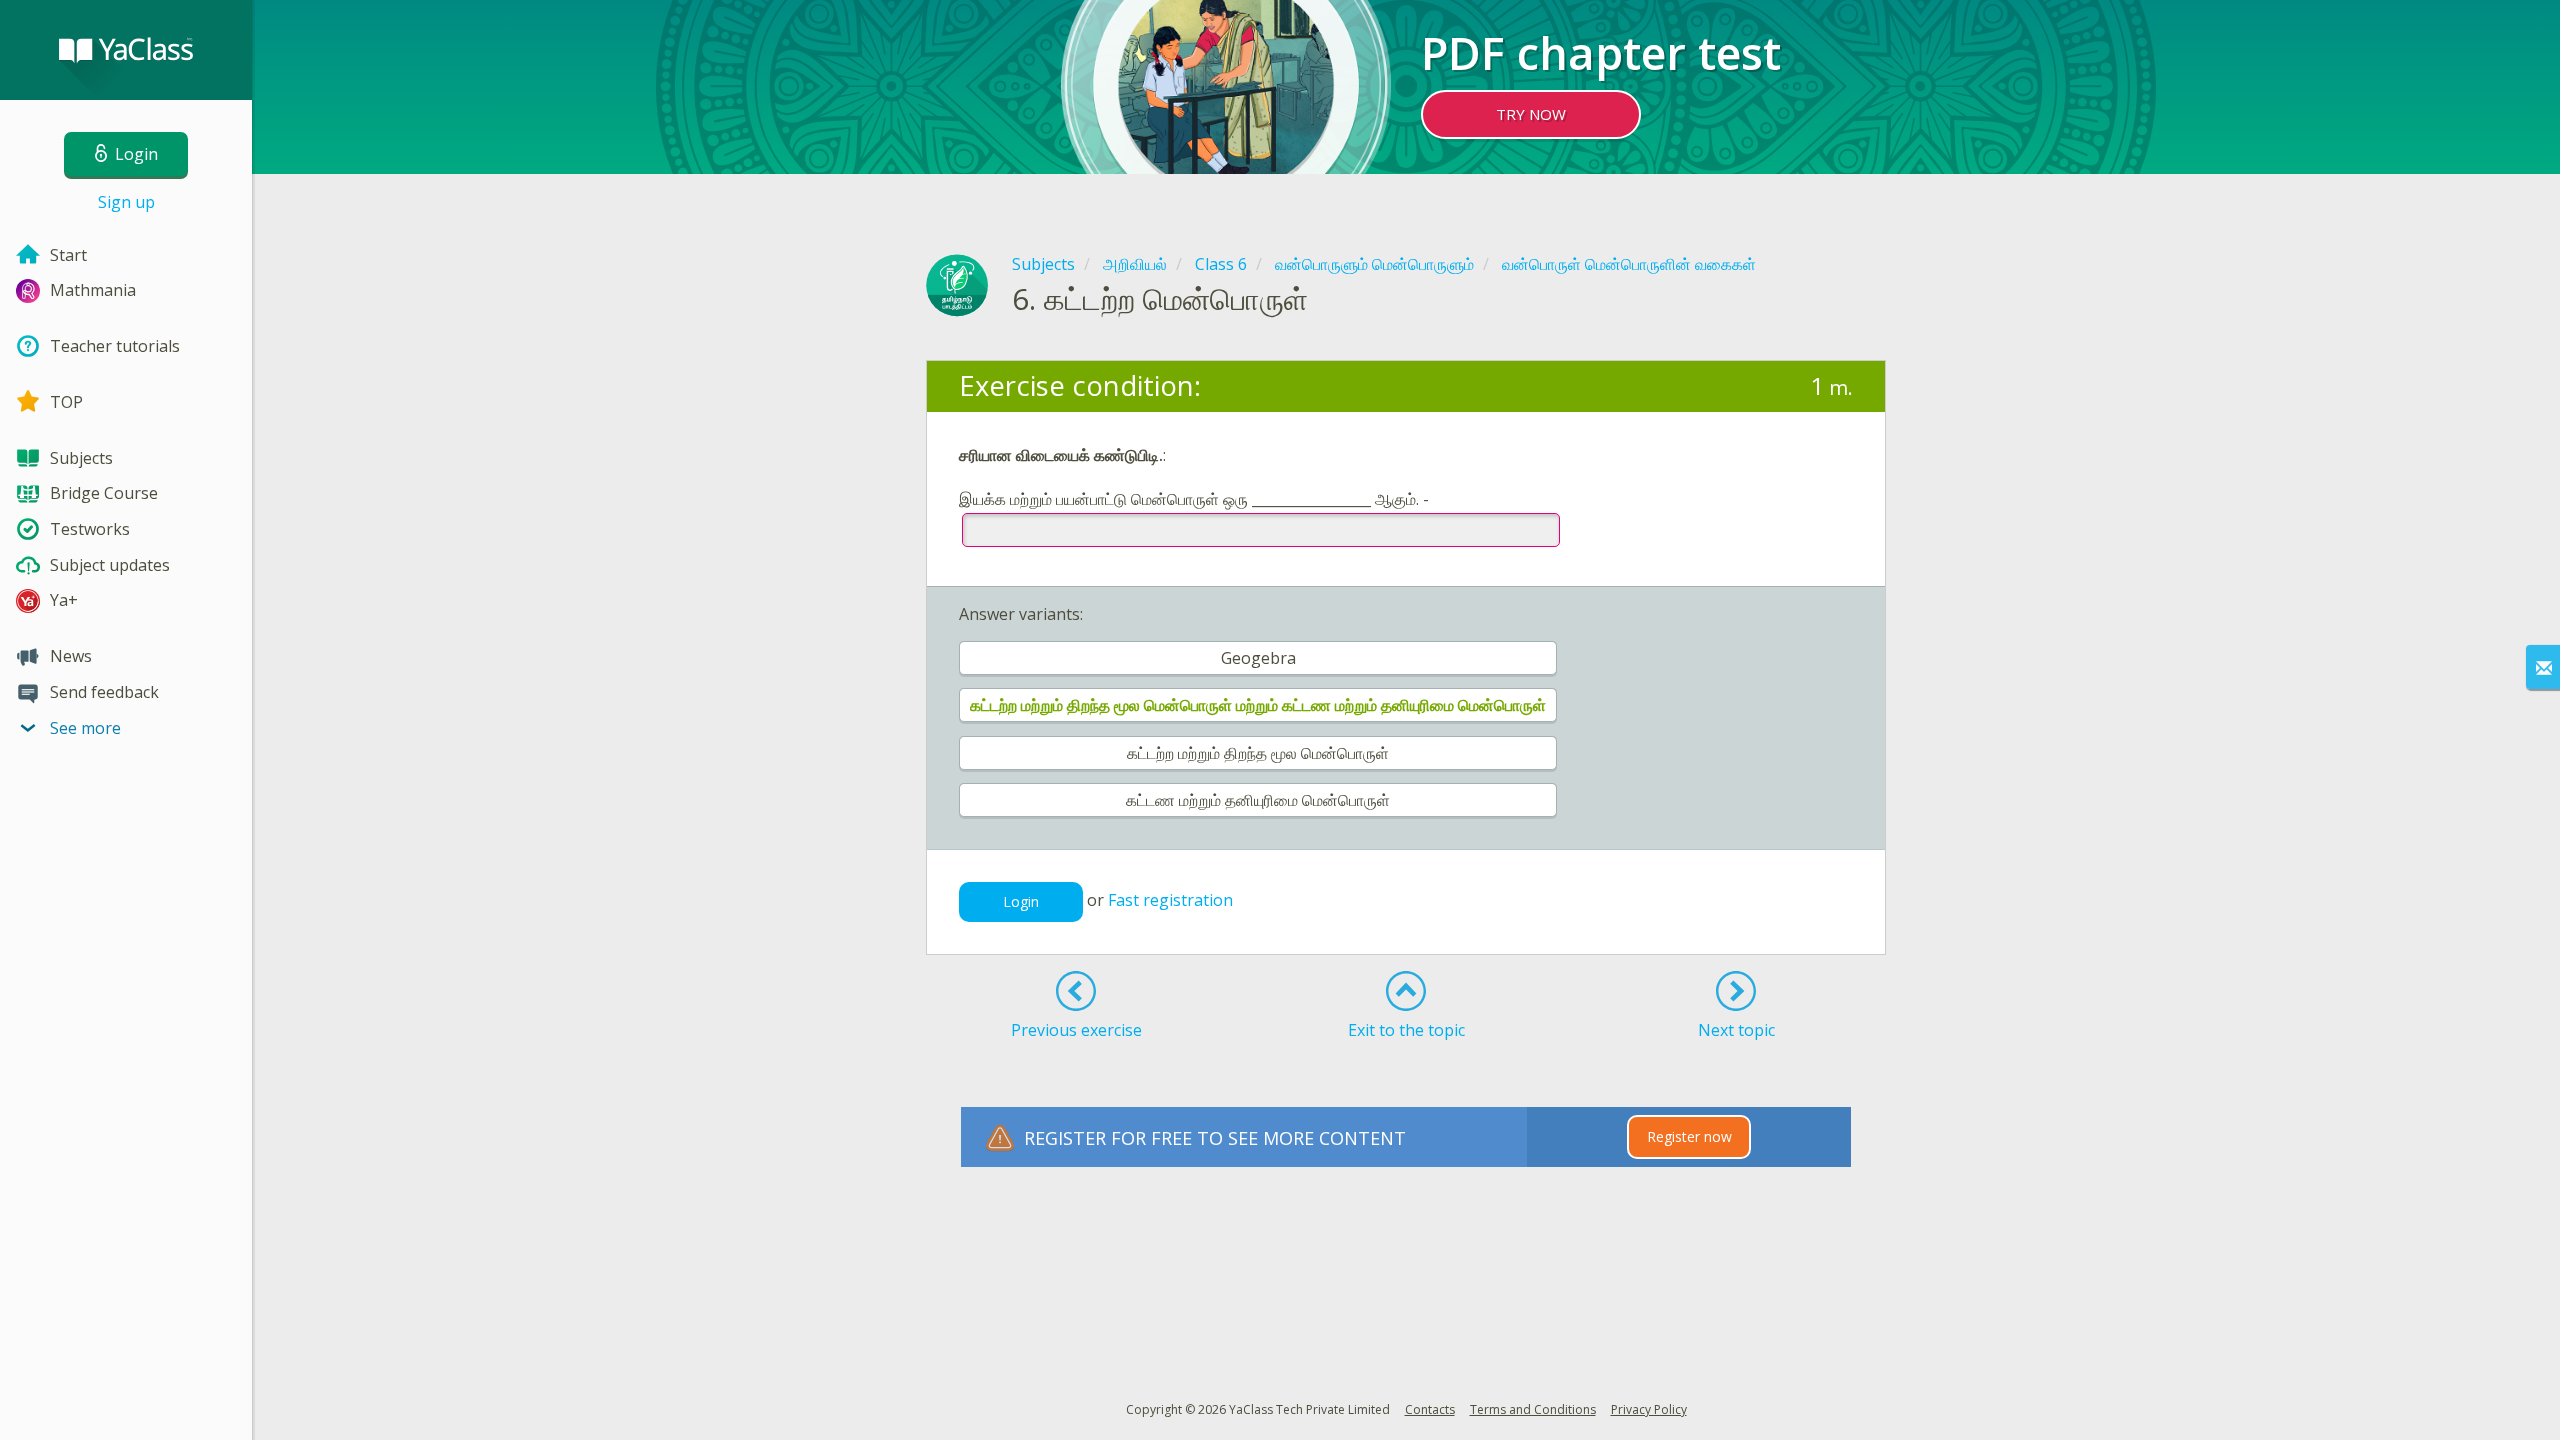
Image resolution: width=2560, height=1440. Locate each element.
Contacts (1430, 1409)
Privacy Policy (1649, 1409)
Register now (1689, 1136)
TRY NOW (1531, 114)
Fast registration (1170, 901)
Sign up (126, 202)
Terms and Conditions (1533, 1409)
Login (1021, 901)
